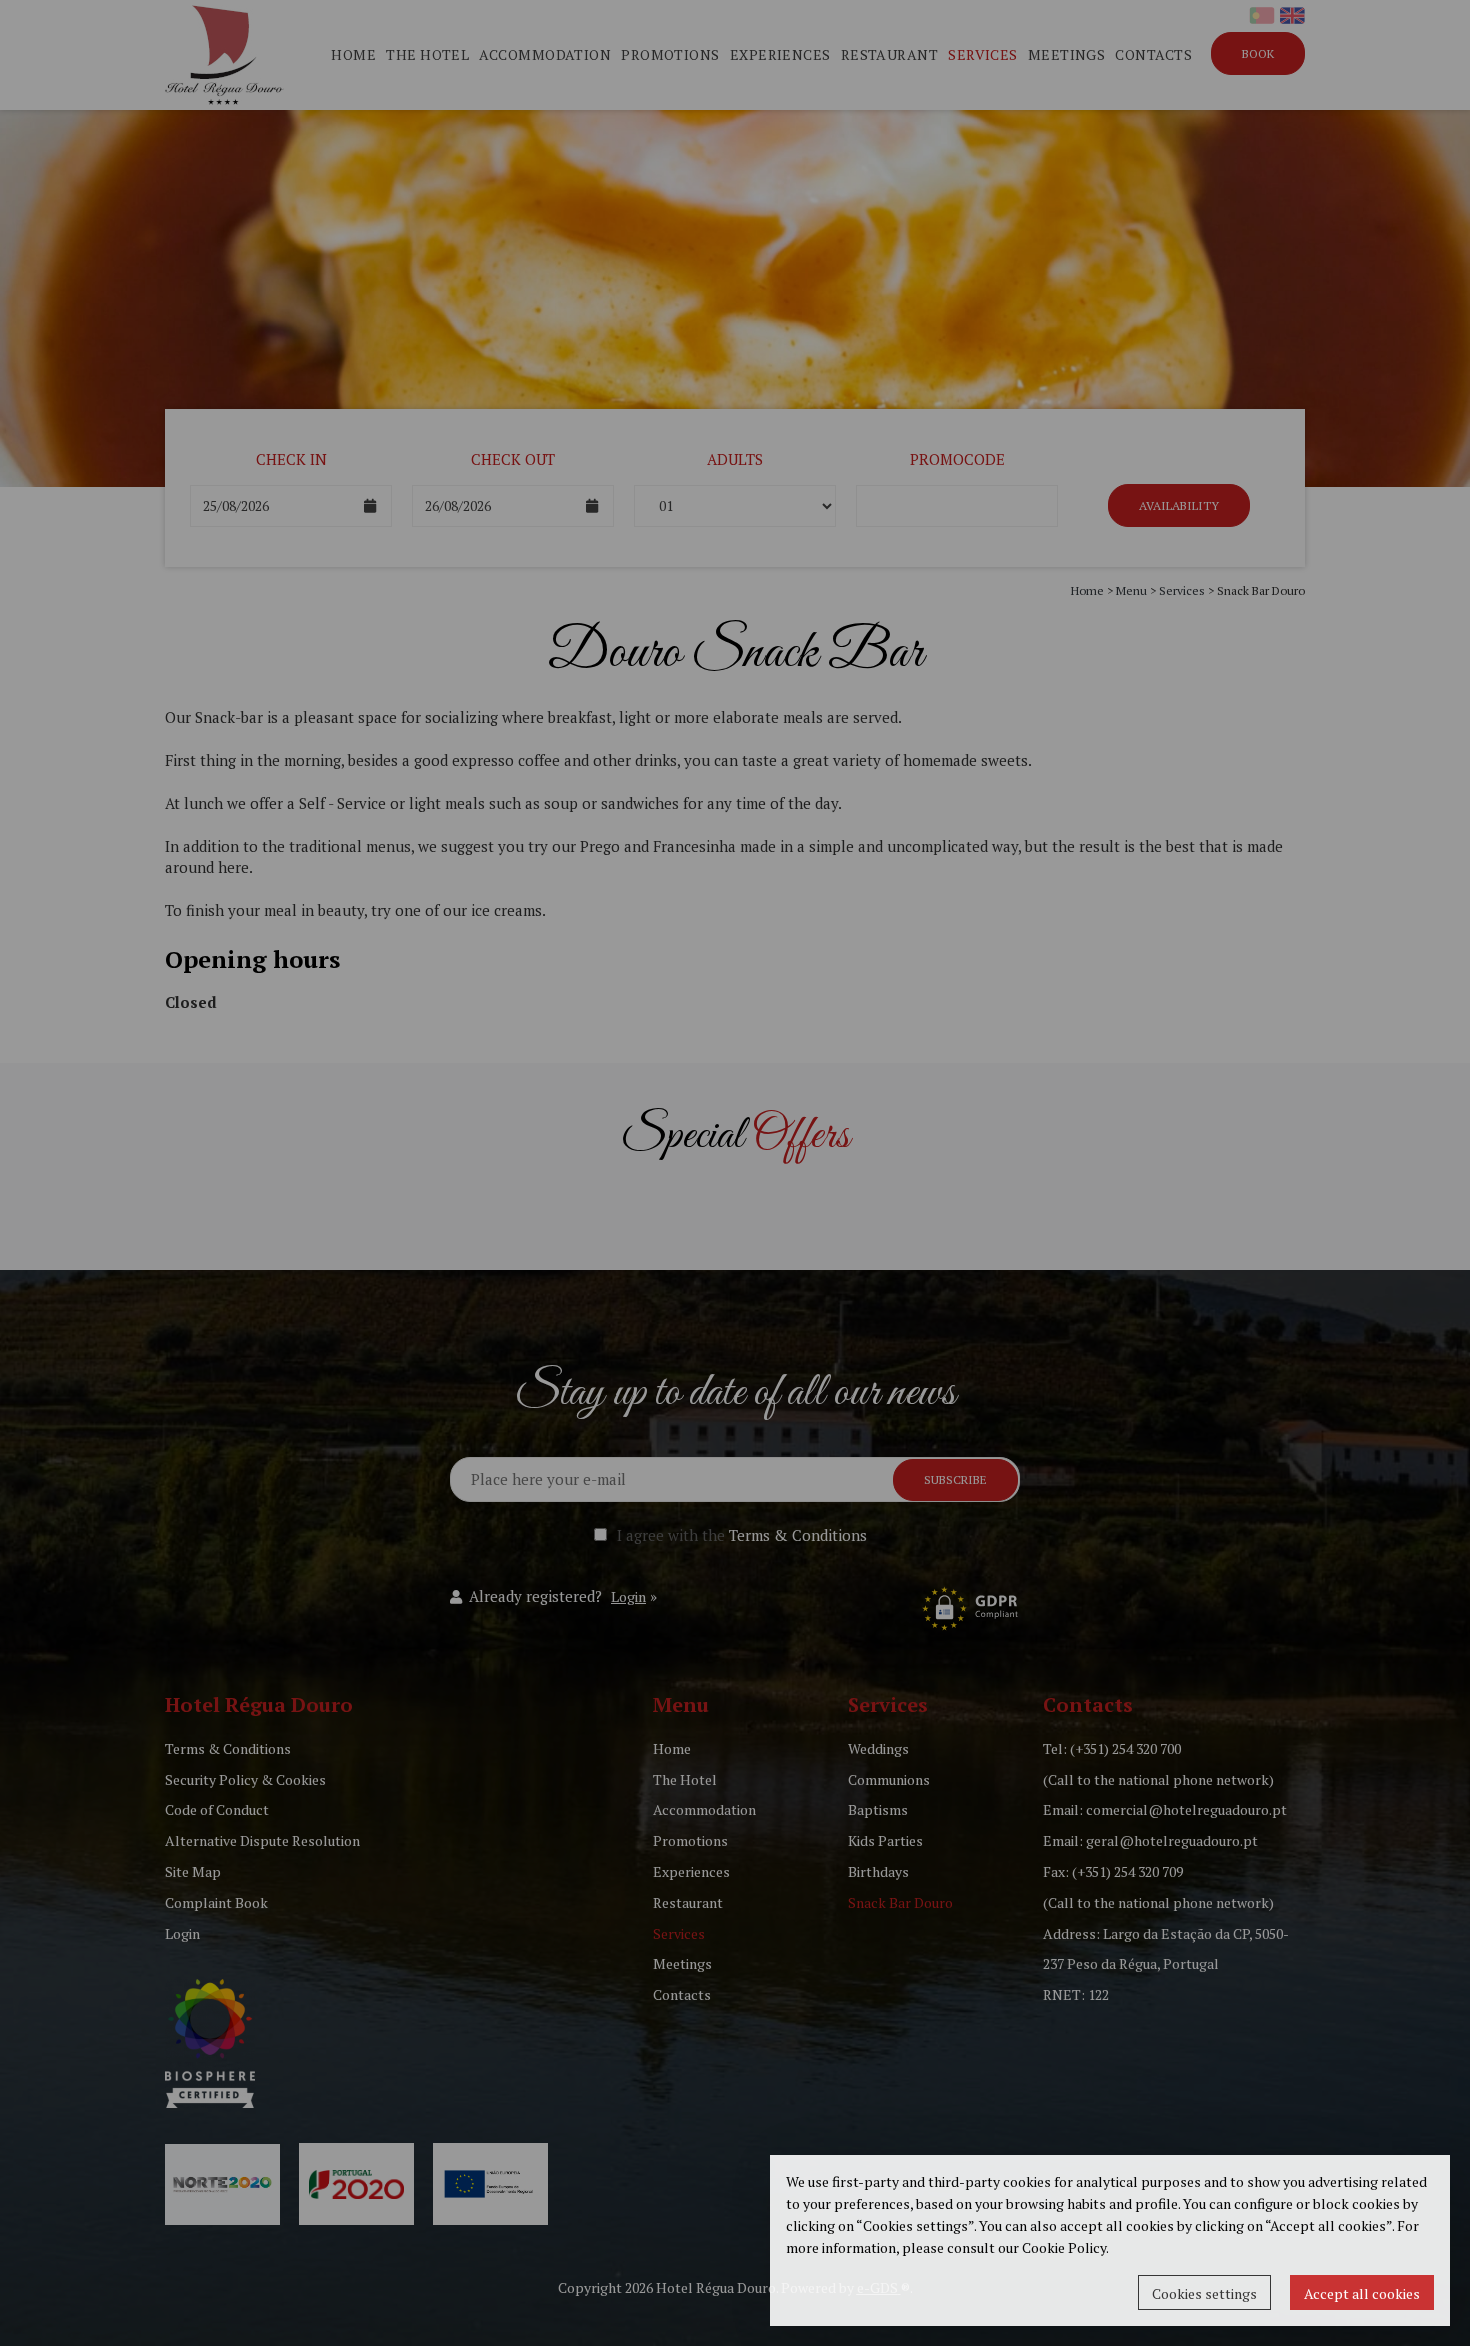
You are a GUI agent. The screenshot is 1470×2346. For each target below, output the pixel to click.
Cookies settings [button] (1204, 2293)
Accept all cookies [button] (1362, 2293)
